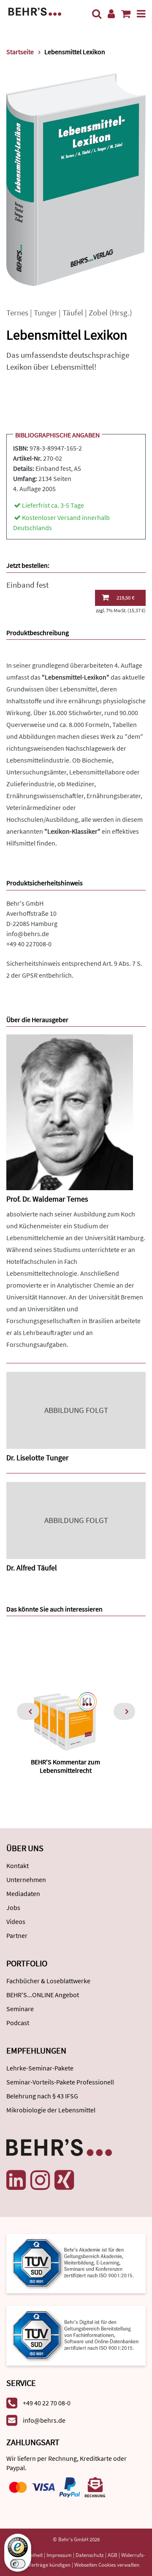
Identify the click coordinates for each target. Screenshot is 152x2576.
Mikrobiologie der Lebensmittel (51, 2110)
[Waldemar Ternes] (70, 1112)
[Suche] (97, 14)
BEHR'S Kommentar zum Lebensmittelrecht (65, 1766)
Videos (16, 1921)
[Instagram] (40, 2180)
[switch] (18, 2564)
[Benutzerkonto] (111, 14)
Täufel (73, 313)
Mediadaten (23, 1893)
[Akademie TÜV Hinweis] (76, 2333)
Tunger (45, 313)
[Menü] (141, 14)
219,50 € (125, 598)
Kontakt (18, 1866)
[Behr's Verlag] (35, 11)
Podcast (18, 2023)
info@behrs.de (28, 934)
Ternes (17, 313)
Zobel (98, 313)
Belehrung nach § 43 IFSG (42, 2096)
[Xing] (64, 2180)
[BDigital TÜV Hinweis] (76, 2263)
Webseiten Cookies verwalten (107, 2565)
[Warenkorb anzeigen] (126, 14)
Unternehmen (26, 1879)
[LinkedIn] (16, 2180)
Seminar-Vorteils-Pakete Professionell (60, 2082)
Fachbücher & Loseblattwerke (48, 1981)
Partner (17, 1935)
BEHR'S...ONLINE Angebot (43, 1995)
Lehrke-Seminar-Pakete (40, 2068)
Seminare (20, 2009)
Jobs (13, 1907)
